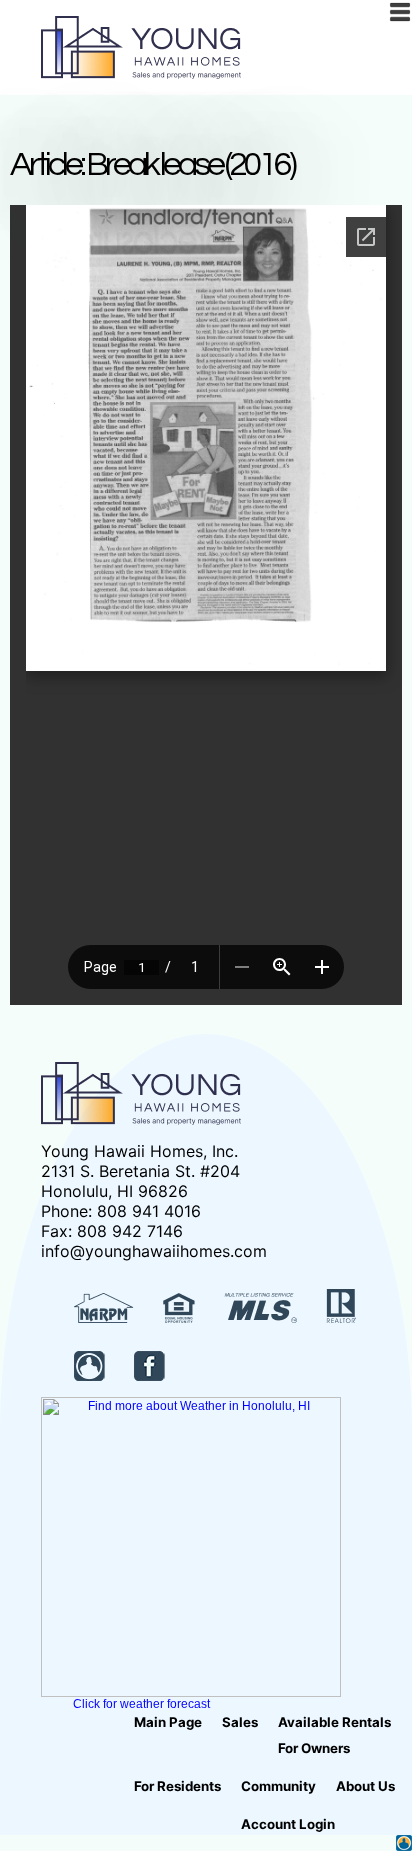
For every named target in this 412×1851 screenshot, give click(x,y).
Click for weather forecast (141, 1704)
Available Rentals (334, 1722)
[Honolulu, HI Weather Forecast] (191, 1693)
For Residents (177, 1786)
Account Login (288, 1824)
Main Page (168, 1722)
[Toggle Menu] (400, 12)
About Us (365, 1786)
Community (278, 1786)
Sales (240, 1722)
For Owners (314, 1748)
